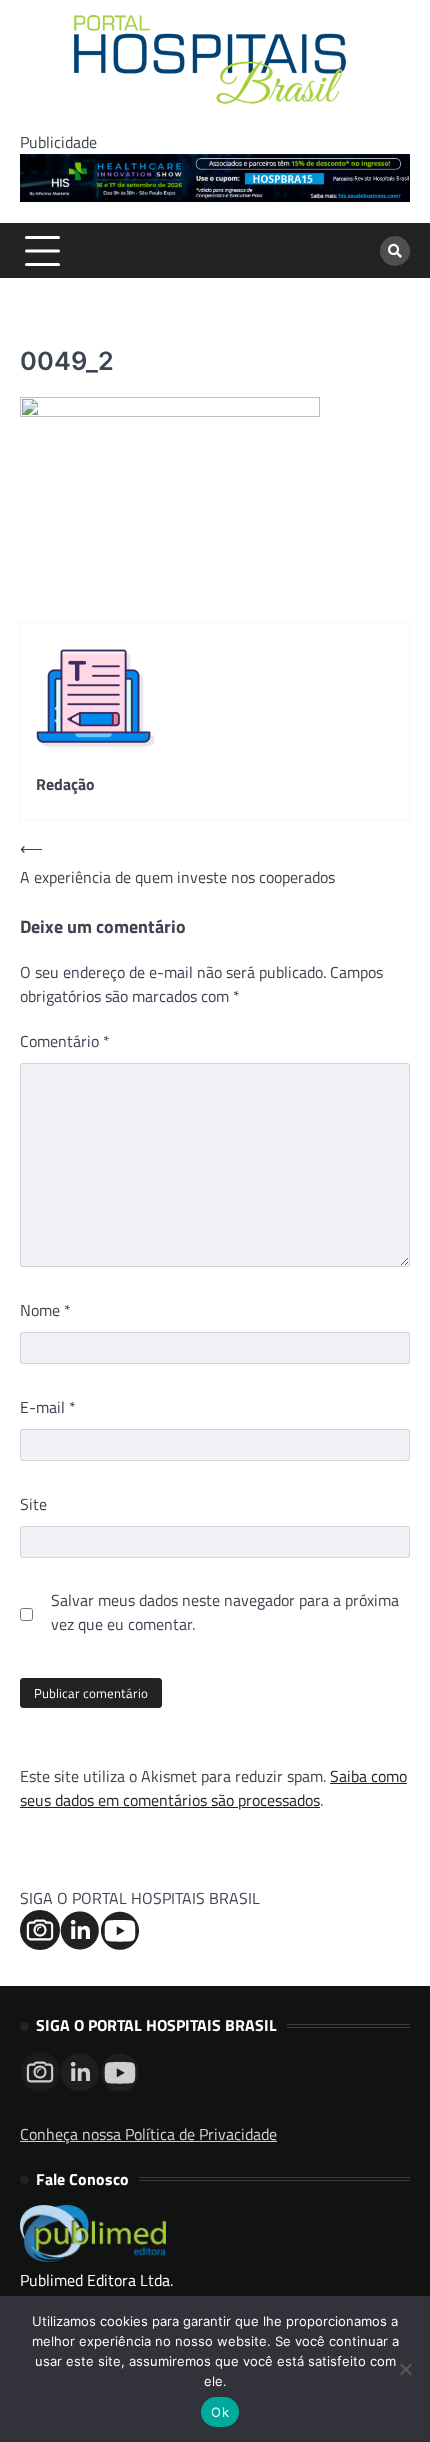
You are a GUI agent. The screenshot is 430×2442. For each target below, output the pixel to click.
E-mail (48, 1407)
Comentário (65, 1041)
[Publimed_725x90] (215, 196)
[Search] (395, 251)
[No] (405, 2369)
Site (33, 1504)
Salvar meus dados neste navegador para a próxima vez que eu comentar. (225, 1612)
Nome (45, 1310)
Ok (220, 2412)
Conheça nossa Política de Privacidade (148, 2134)
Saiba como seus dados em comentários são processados (213, 1788)
